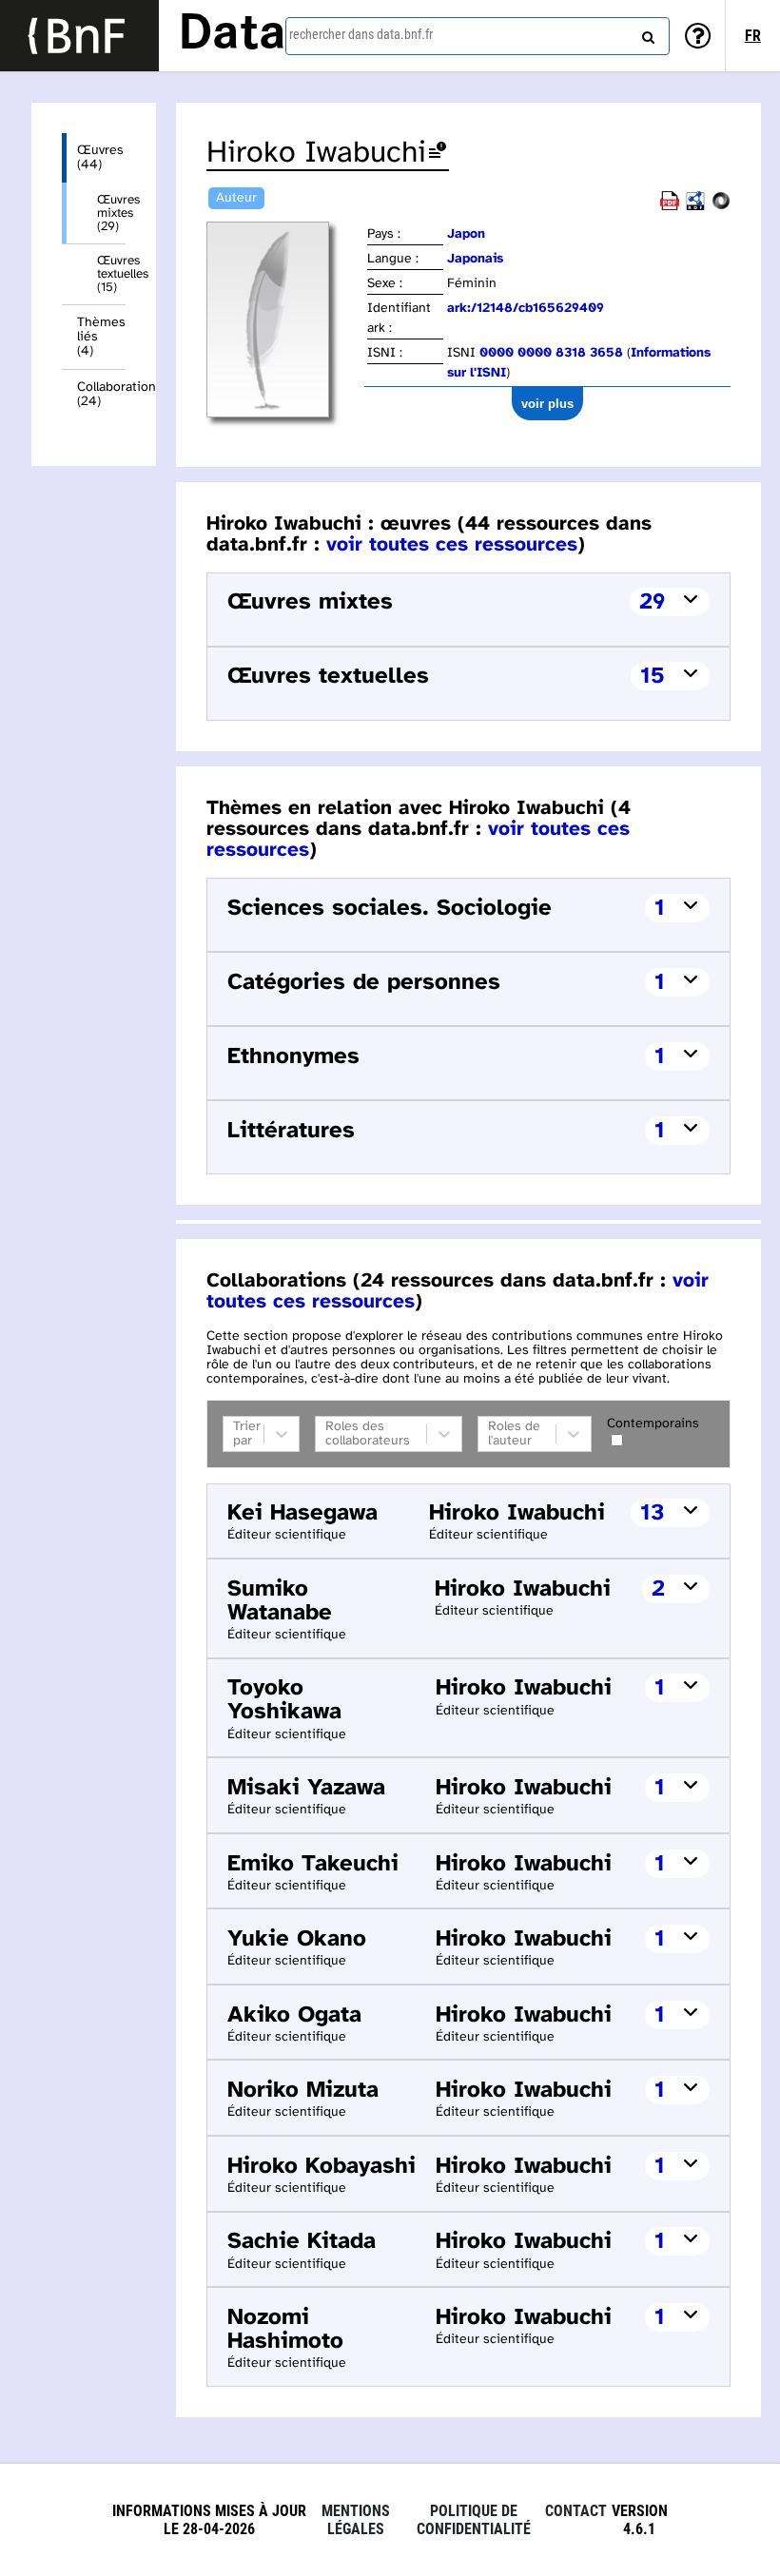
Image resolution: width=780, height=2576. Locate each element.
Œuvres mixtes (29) (111, 213)
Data (232, 35)
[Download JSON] (721, 207)
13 (653, 1513)
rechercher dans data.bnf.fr (361, 34)
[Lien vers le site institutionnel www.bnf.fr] (79, 36)
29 (652, 602)
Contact (576, 2511)
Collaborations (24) (101, 395)
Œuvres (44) (100, 158)
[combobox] (478, 36)
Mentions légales (356, 2520)
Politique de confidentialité (474, 2520)
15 (653, 677)
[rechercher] (646, 33)
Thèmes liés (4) (101, 337)
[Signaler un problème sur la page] (438, 154)
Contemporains (653, 1424)
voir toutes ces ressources (452, 545)
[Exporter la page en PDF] (670, 207)
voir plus (547, 404)
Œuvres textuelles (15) (111, 274)
